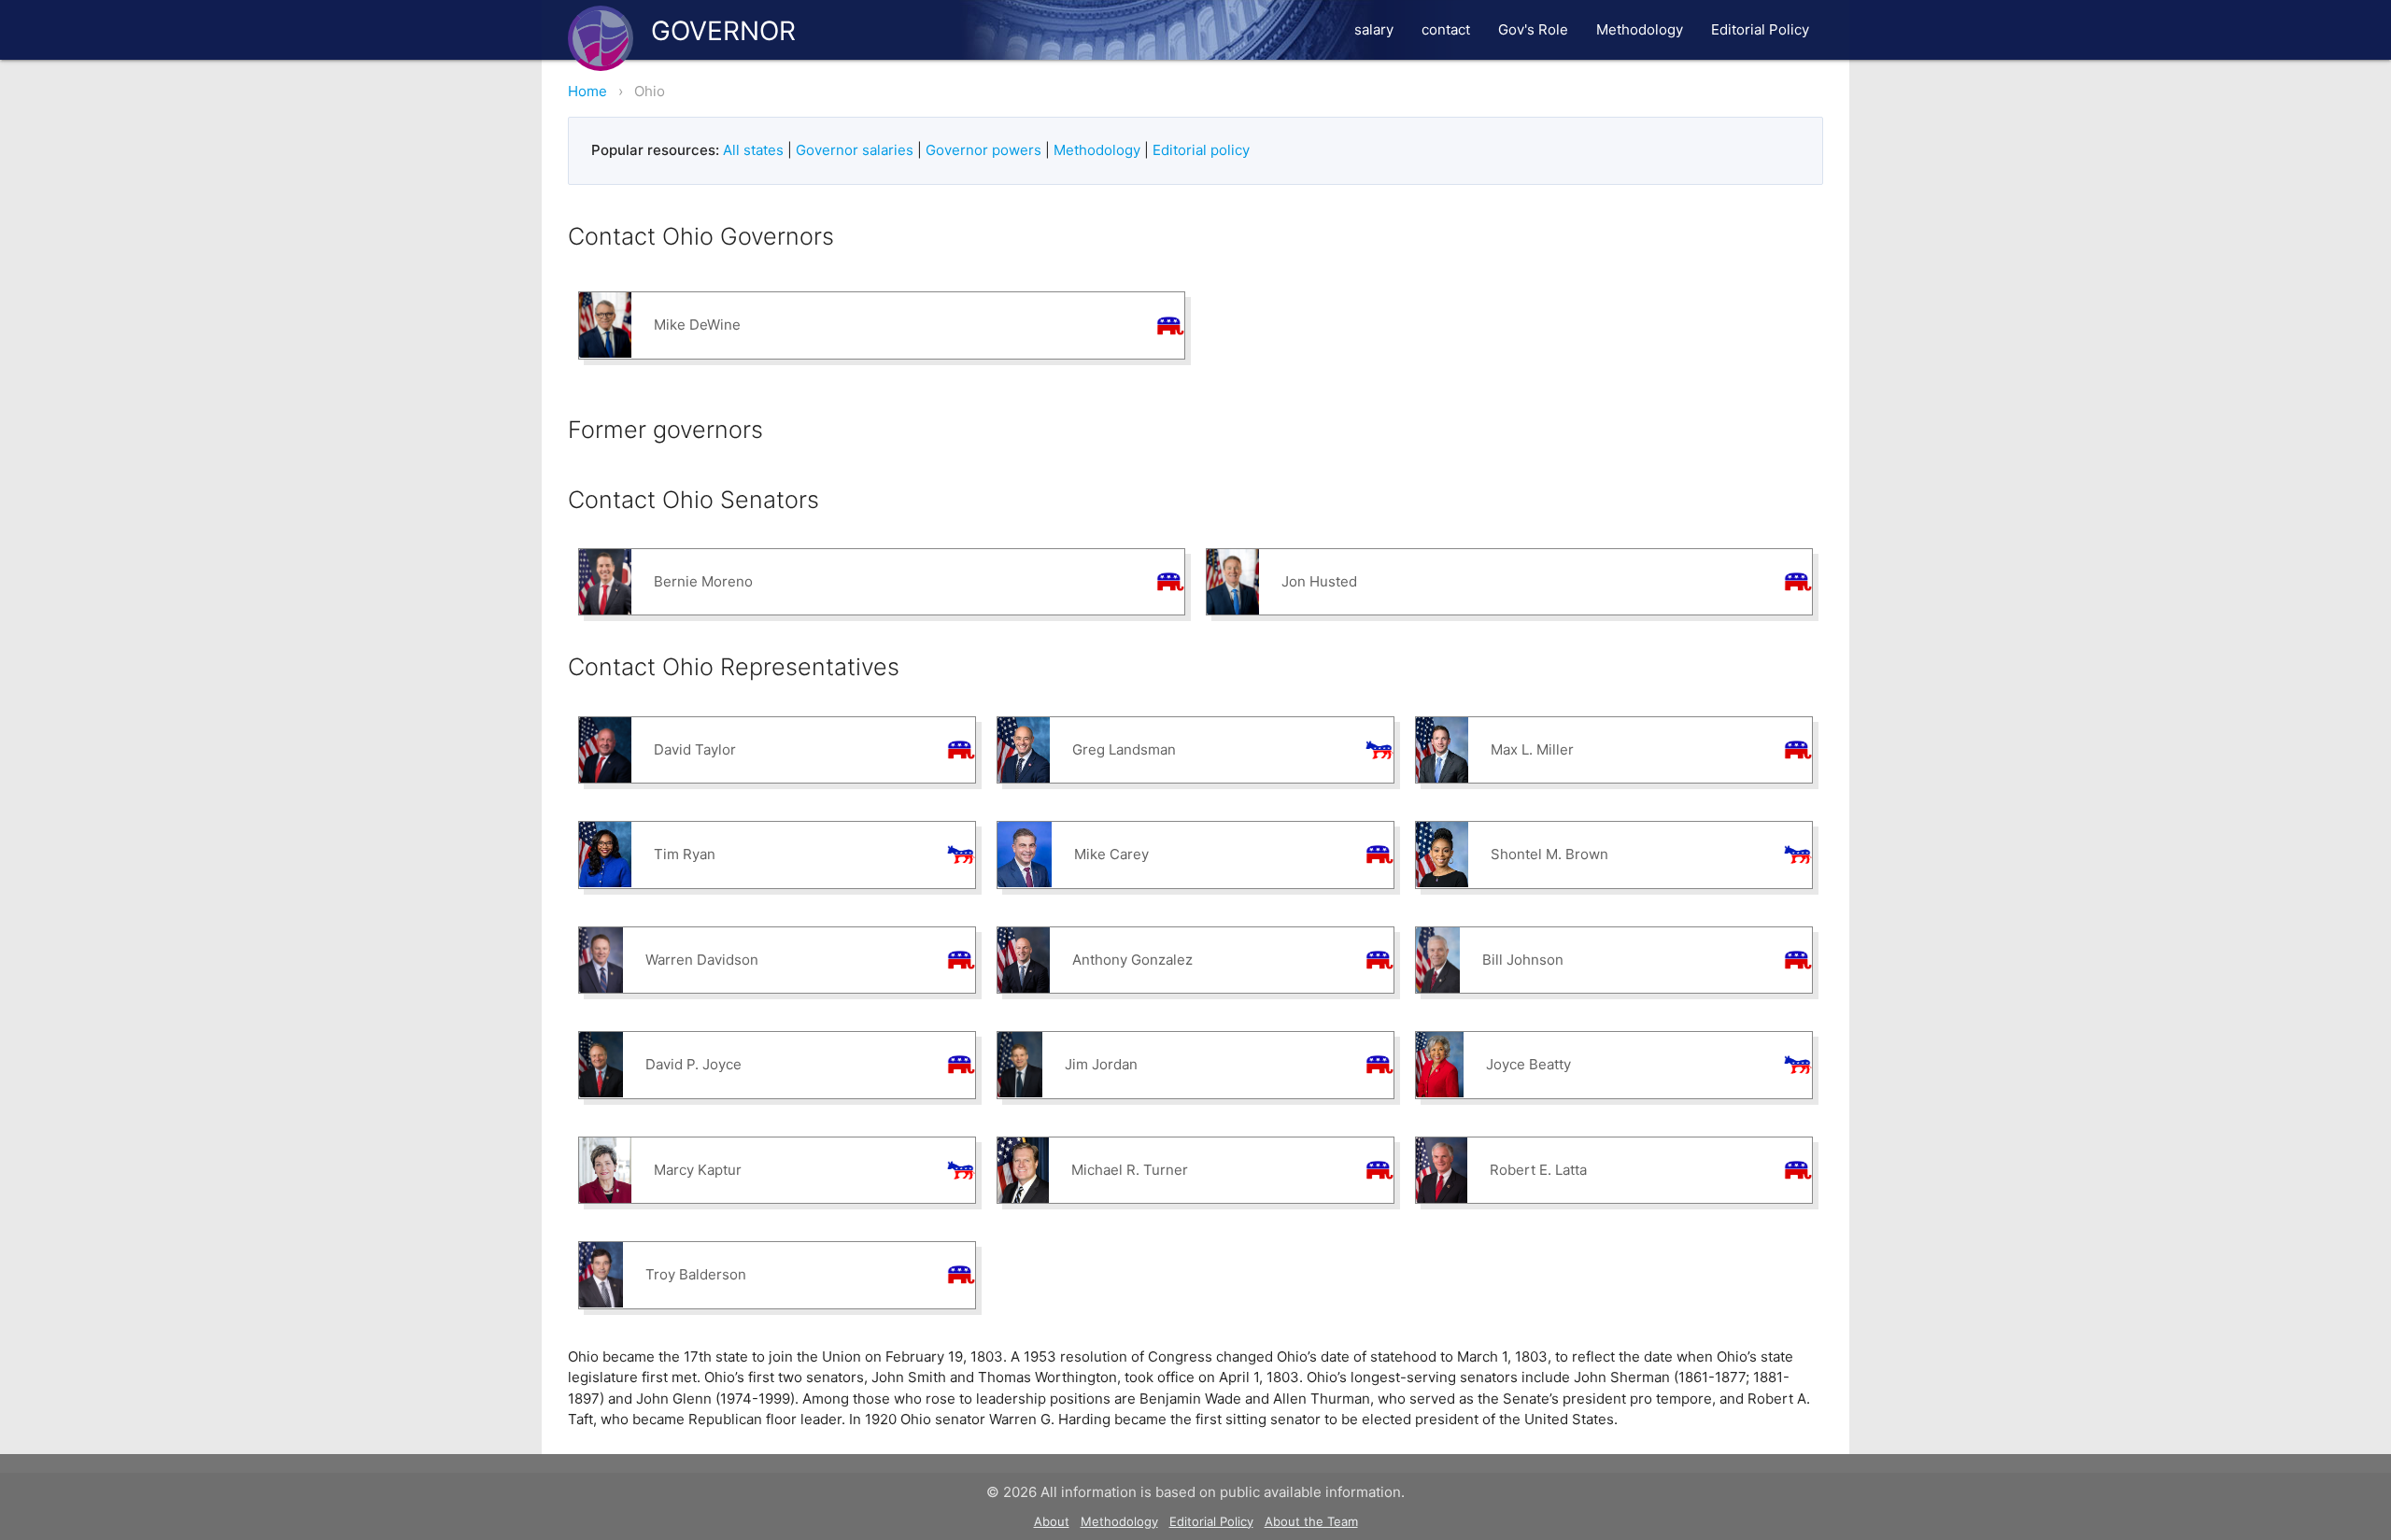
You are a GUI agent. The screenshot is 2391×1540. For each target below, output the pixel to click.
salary (1374, 29)
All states (753, 150)
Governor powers (983, 150)
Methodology (1640, 29)
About (1052, 1521)
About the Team (1311, 1521)
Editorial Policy (1760, 29)
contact (1446, 29)
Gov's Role (1533, 29)
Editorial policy (1201, 150)
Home (587, 91)
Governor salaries (855, 150)
